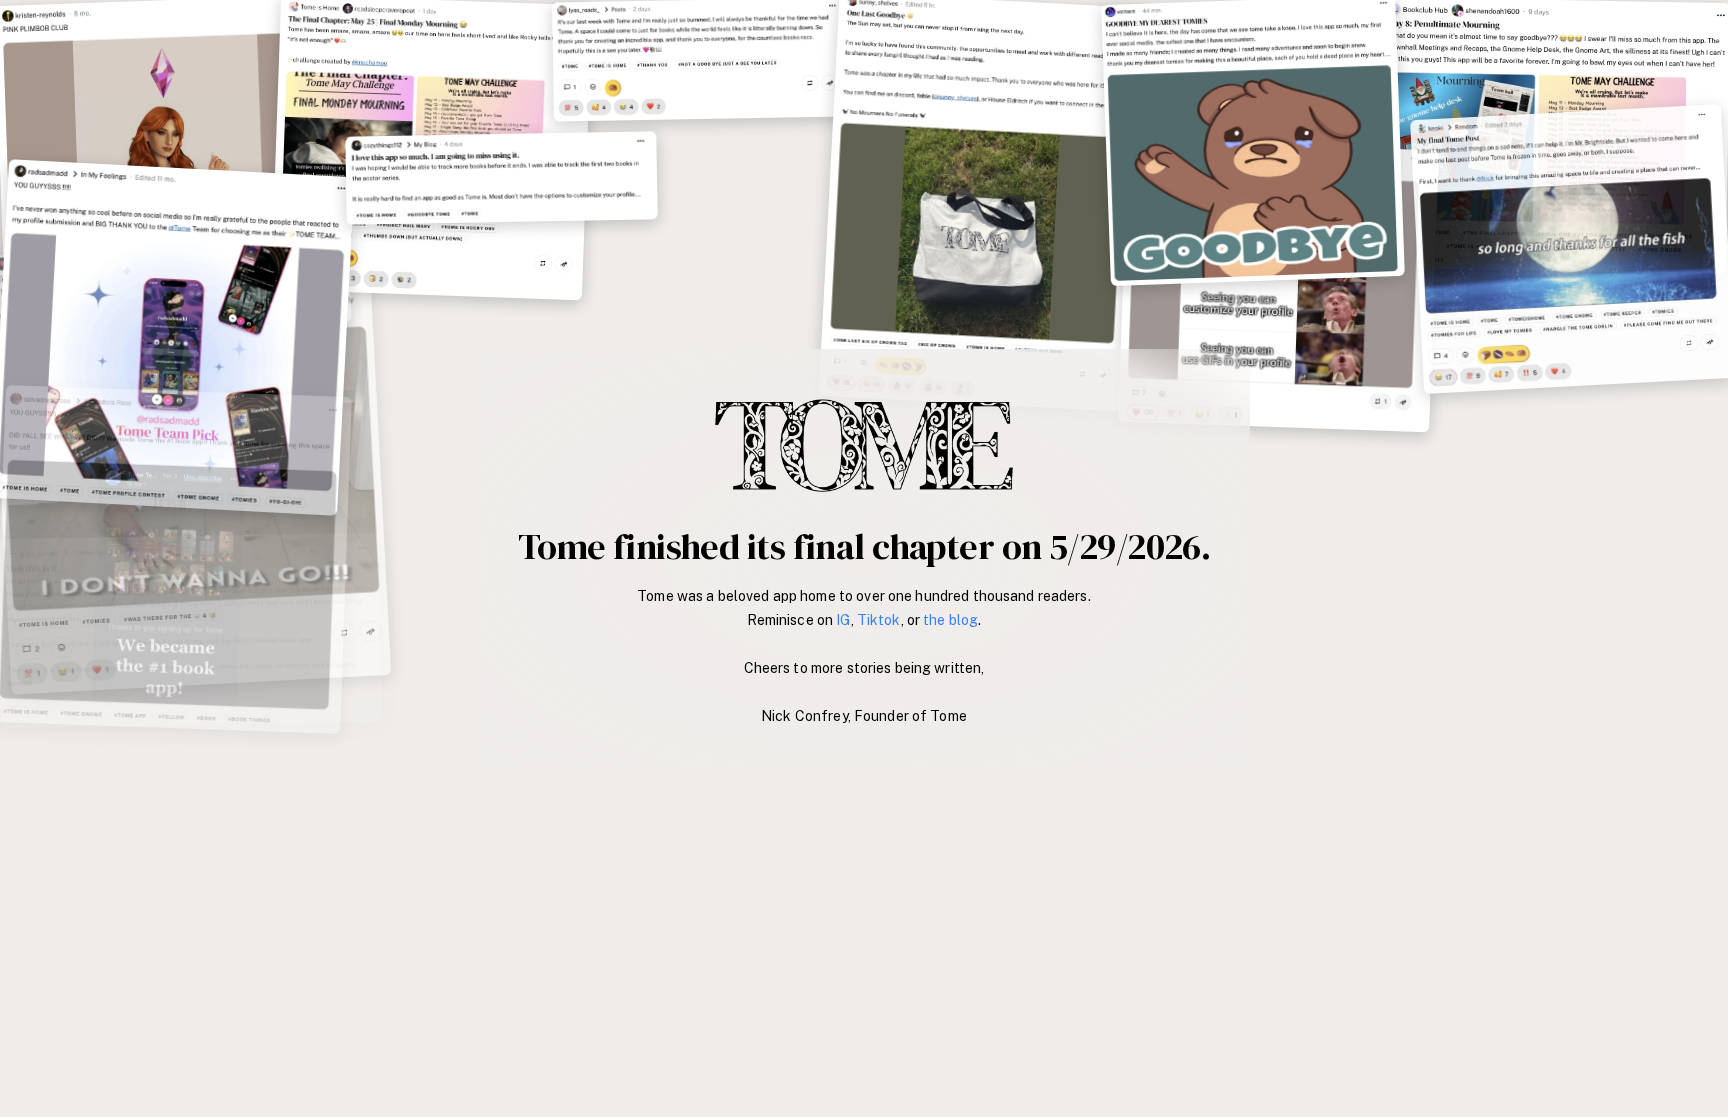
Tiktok (879, 620)
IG (843, 620)
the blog (950, 620)
